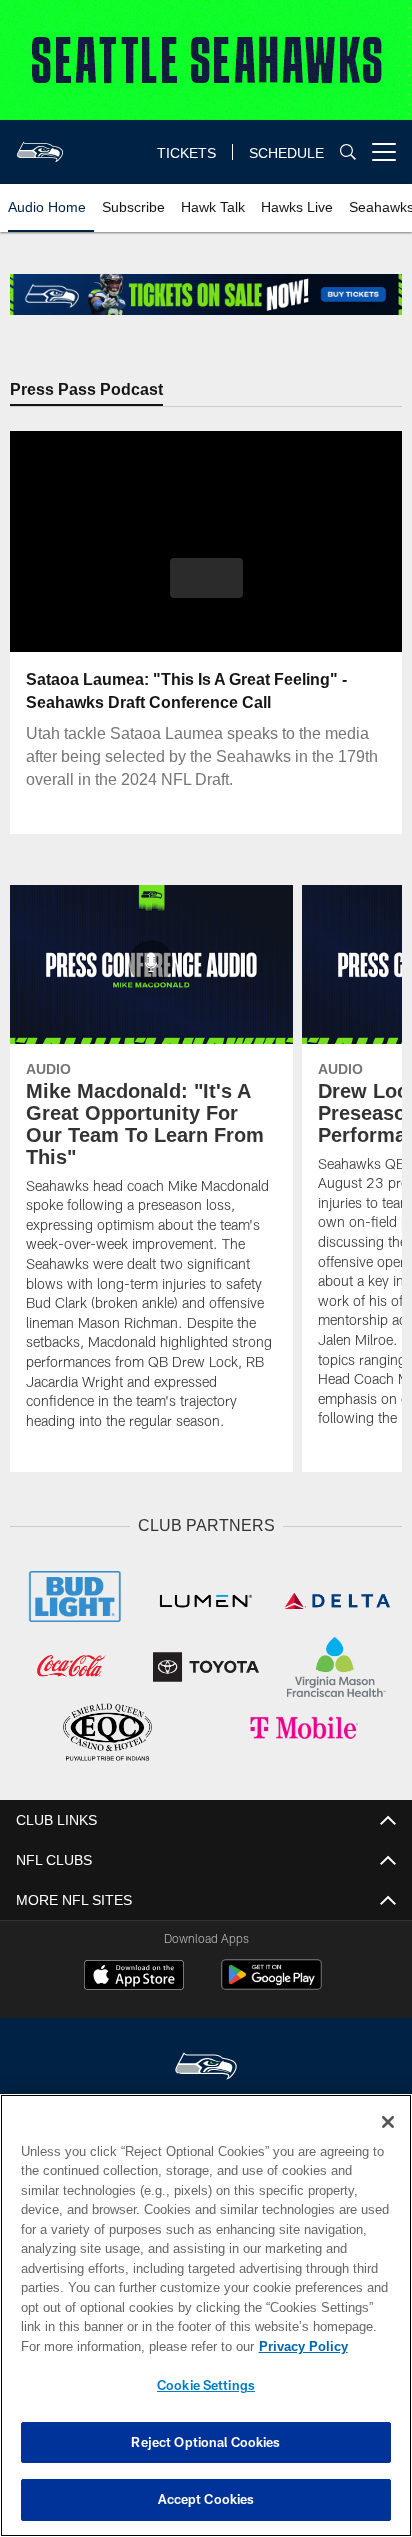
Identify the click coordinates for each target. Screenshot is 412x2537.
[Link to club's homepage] (40, 144)
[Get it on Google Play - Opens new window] (271, 1982)
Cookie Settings (206, 2385)
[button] (206, 591)
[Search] (348, 152)
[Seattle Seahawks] (206, 2065)
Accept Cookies (206, 2499)
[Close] (388, 2122)
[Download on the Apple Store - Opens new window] (134, 1975)
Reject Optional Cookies (205, 2442)
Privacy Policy (131, 2346)
